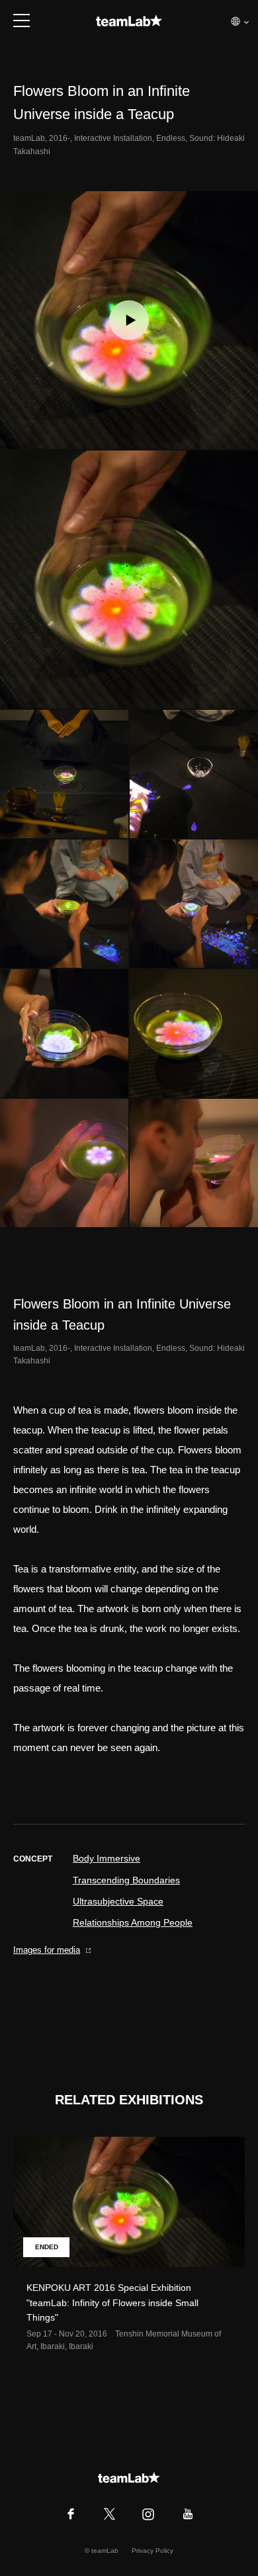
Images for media (47, 1950)
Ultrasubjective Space (118, 1901)
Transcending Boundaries (126, 1880)
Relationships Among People (133, 1922)
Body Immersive (107, 1858)
